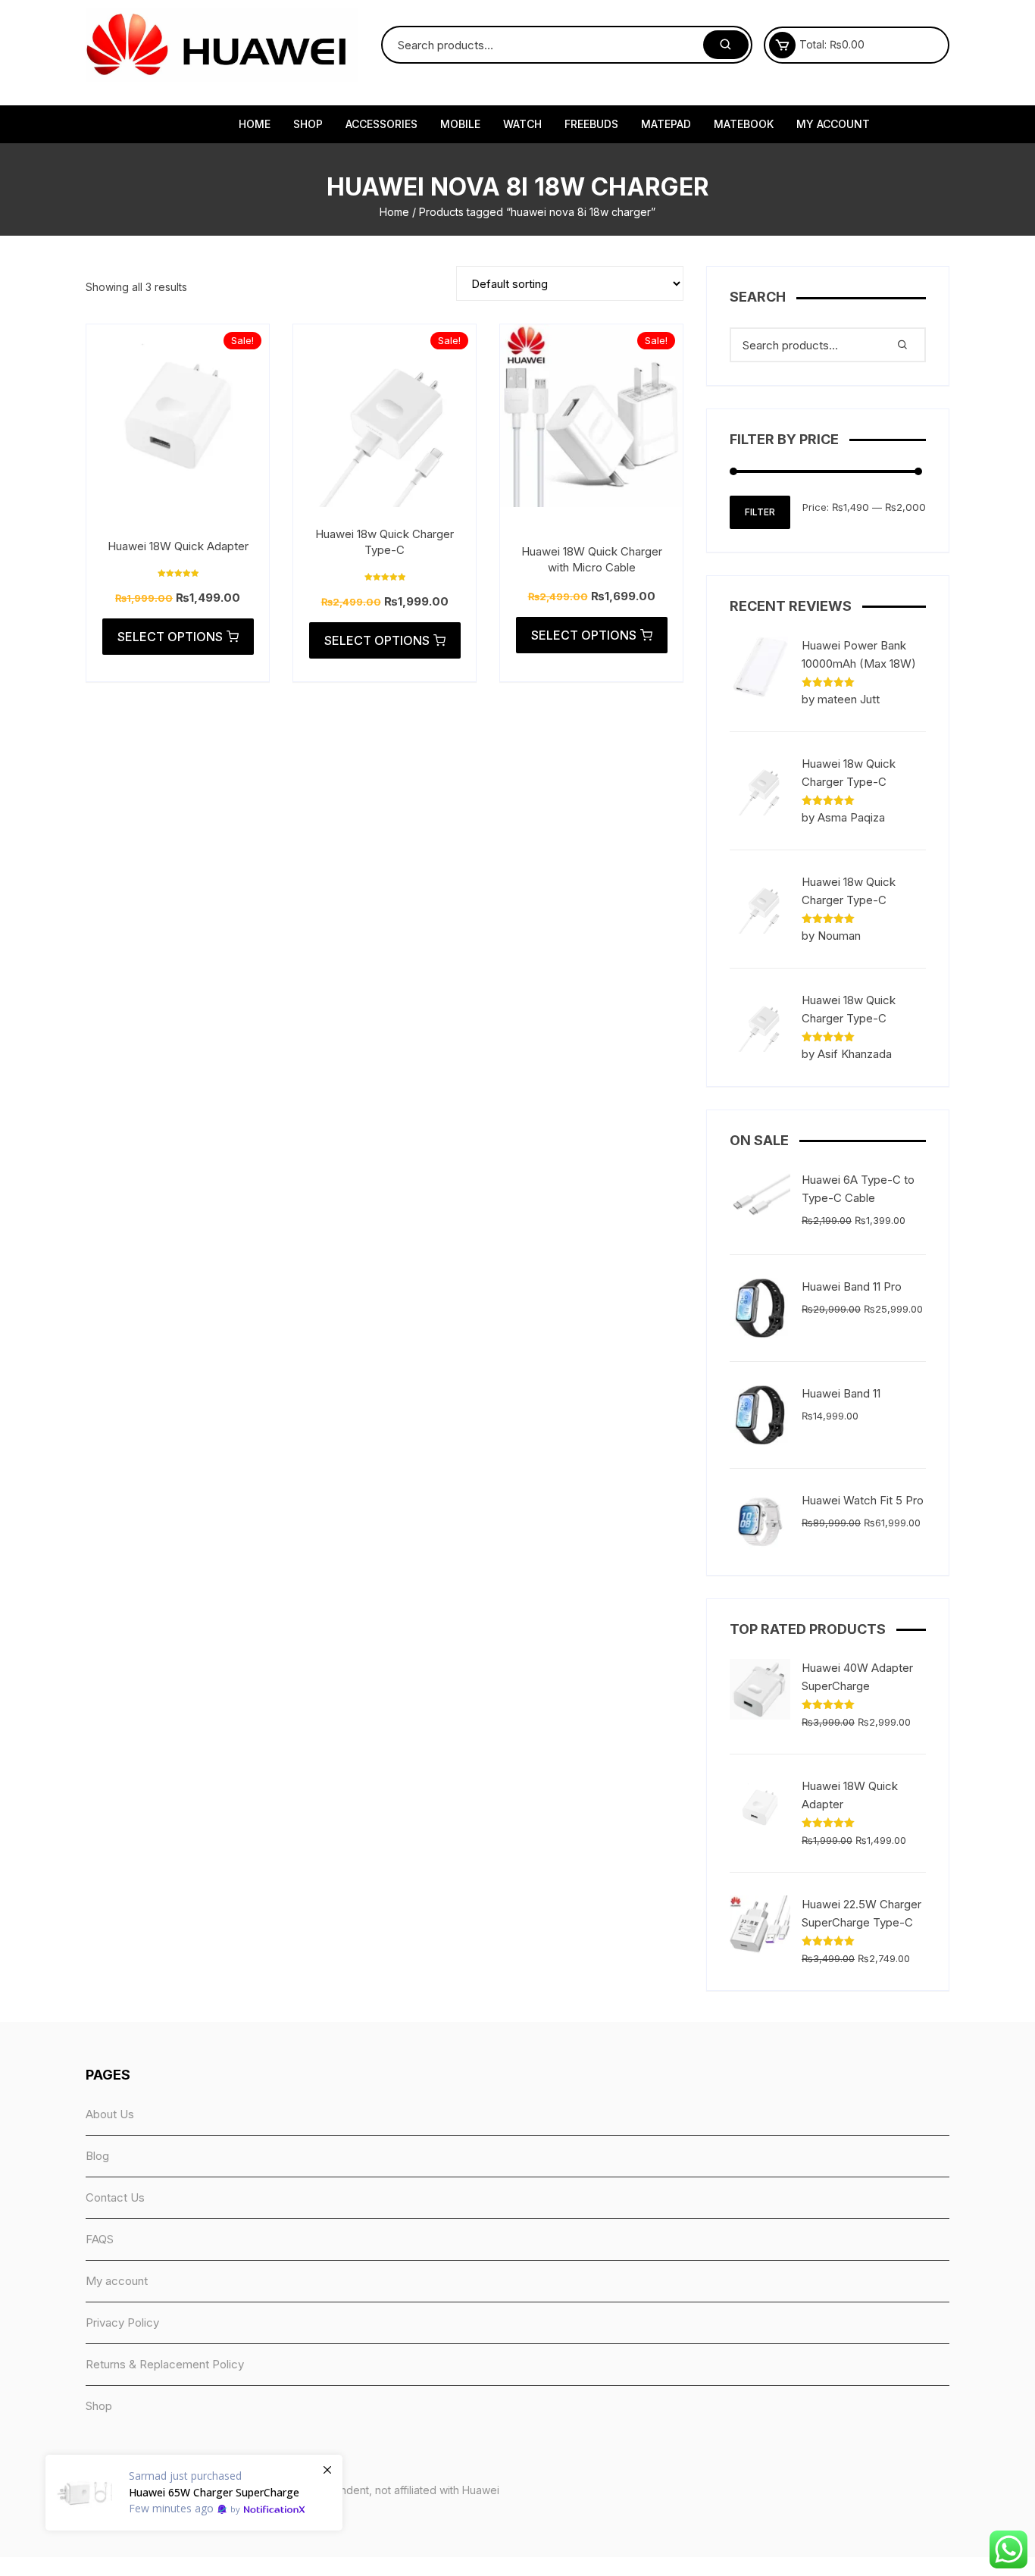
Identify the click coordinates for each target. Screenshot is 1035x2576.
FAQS (100, 2239)
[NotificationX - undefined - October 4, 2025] (194, 2493)
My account (833, 124)
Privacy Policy (122, 2322)
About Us (110, 2114)
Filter (760, 512)
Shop (308, 124)
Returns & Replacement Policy (165, 2364)
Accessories (381, 124)
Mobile (460, 124)
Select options (170, 637)
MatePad (666, 124)
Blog (97, 2156)
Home (255, 124)
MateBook (744, 124)
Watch (522, 124)
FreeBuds (591, 124)
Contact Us (115, 2197)
